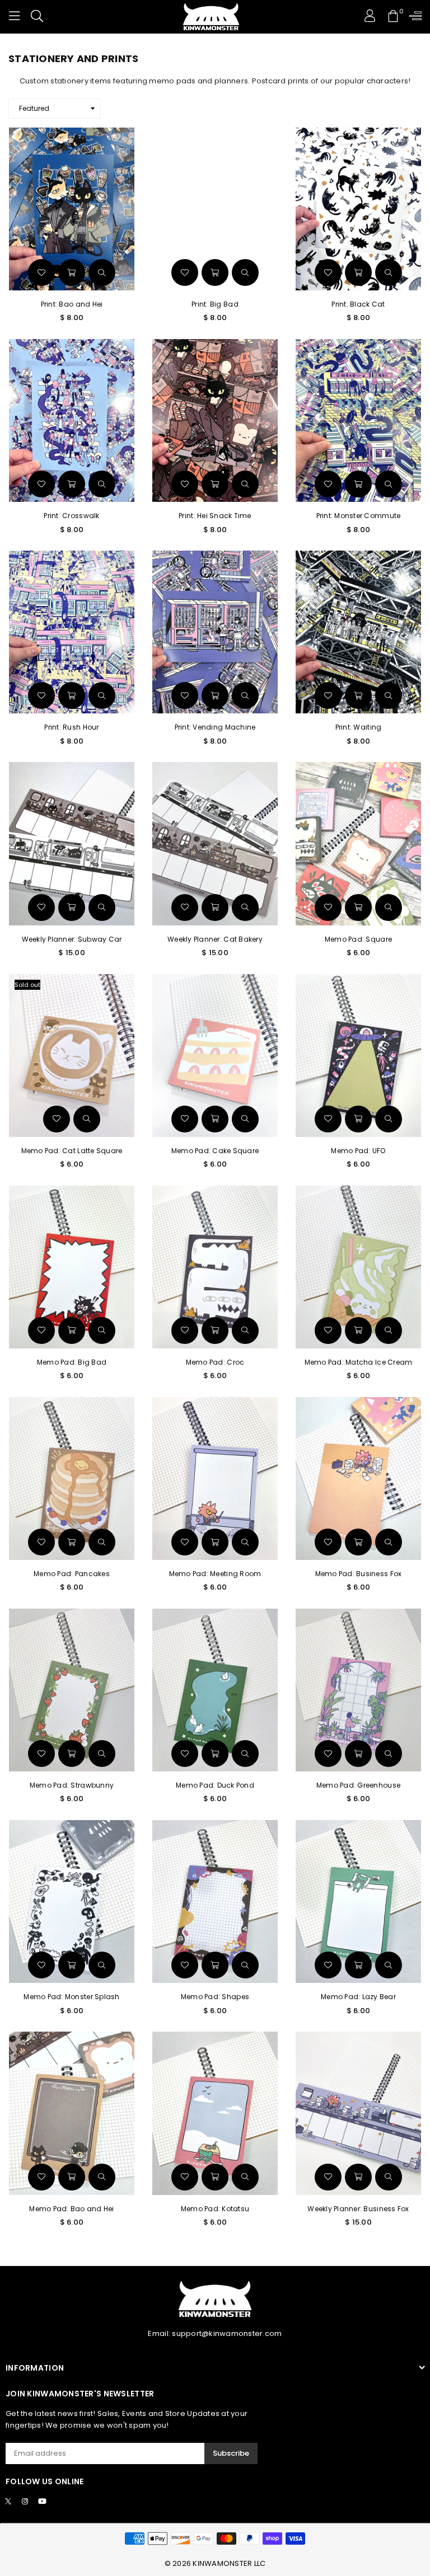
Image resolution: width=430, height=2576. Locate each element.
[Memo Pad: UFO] (358, 1056)
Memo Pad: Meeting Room (215, 1574)
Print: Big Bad (215, 304)
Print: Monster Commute (359, 516)
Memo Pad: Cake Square (215, 1151)
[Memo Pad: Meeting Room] (215, 1479)
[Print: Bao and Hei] (72, 209)
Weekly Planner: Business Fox (358, 2209)
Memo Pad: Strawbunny (72, 1785)
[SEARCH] (37, 17)
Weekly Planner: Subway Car (72, 939)
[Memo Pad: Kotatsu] (215, 2113)
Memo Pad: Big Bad (72, 1362)
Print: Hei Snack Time (215, 516)
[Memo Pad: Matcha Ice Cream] (358, 1267)
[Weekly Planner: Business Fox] (358, 2113)
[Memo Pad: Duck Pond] (215, 1690)
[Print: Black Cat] (358, 209)
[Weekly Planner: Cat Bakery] (215, 843)
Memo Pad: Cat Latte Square (72, 1151)
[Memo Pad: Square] (358, 843)
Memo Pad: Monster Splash (71, 1997)
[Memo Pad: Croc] (215, 1267)
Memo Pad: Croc (215, 1362)
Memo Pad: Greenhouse (358, 1785)
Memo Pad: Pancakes (72, 1574)
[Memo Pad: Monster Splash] (72, 1902)
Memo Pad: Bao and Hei (71, 2209)
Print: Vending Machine (215, 727)
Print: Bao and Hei (72, 304)
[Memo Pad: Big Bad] (72, 1267)
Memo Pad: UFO (358, 1151)
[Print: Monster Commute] (358, 420)
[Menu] (15, 17)
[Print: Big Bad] (215, 209)
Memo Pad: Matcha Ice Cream (359, 1362)
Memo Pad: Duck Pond (215, 1785)
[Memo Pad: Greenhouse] (358, 1690)
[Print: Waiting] (358, 632)
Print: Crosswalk (71, 516)
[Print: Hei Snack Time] (215, 420)
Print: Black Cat (358, 304)
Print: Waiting (359, 727)
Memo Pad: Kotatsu (215, 2209)
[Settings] (413, 17)
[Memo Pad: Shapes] (215, 1902)
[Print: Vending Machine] (215, 632)
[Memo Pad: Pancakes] (72, 1479)
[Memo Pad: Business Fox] (358, 1479)
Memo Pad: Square (358, 939)
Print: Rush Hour (71, 727)
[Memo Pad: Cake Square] (215, 1056)
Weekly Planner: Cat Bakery (215, 939)
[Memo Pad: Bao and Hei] (72, 2113)
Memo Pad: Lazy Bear (358, 1997)
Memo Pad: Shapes (215, 1997)
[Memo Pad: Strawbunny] (72, 1690)
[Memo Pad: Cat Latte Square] (72, 1056)
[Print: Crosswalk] (72, 420)
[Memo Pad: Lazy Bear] (358, 1902)
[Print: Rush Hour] (72, 632)
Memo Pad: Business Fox (359, 1574)
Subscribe (231, 2453)
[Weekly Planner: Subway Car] (72, 843)
